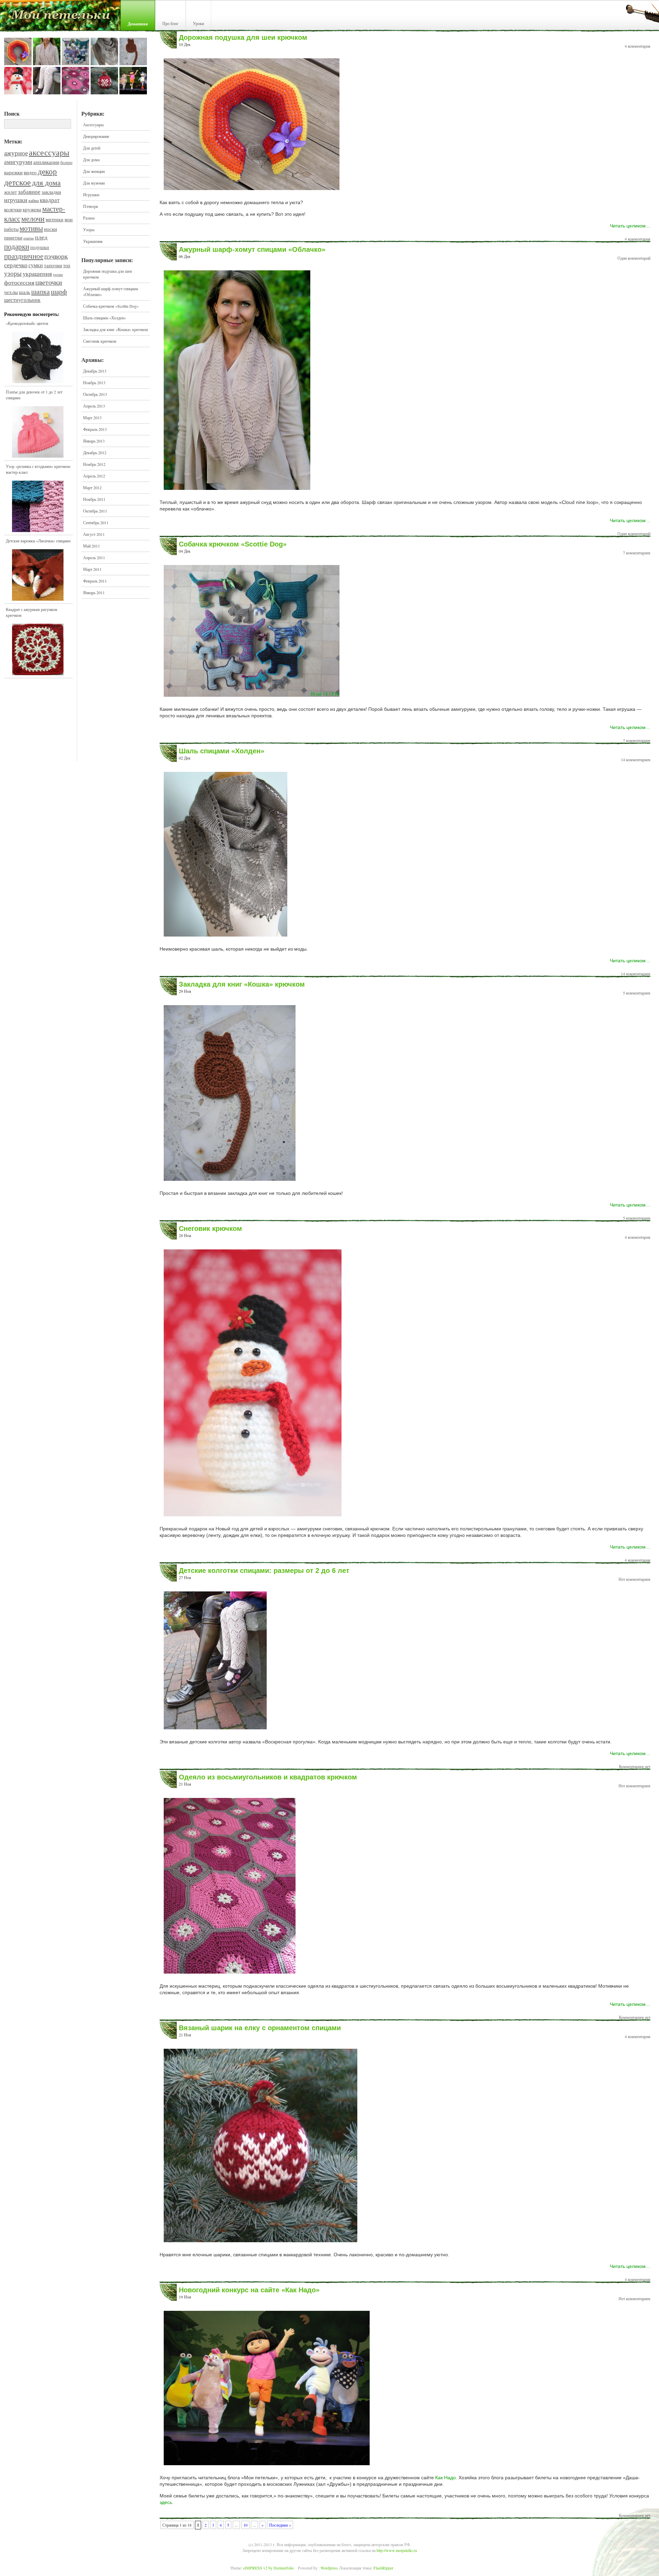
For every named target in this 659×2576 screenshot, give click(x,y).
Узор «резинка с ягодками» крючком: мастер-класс (38, 469)
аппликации (46, 162)
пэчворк (56, 256)
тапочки (53, 265)
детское (18, 182)
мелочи (33, 218)
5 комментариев (637, 993)
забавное (29, 192)
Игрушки (91, 195)
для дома (46, 182)
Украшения (93, 241)
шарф (59, 291)
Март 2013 (92, 417)
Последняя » (280, 2525)
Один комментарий (634, 258)
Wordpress (329, 2568)
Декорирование (96, 136)
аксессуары (49, 152)
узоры (13, 273)
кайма (34, 200)
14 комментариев (636, 760)
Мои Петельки (60, 17)
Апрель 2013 (94, 406)
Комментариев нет (635, 1766)
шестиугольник (22, 300)
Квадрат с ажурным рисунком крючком (32, 612)
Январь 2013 (94, 441)
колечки (13, 209)
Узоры (89, 230)
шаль (25, 292)
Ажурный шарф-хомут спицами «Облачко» (111, 291)
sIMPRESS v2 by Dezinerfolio (268, 2568)
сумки (36, 265)
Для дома (91, 160)
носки (50, 229)
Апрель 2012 (94, 476)
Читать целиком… (630, 226)
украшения (37, 273)
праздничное (24, 256)
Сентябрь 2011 (96, 522)
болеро (66, 162)
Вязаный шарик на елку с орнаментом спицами (260, 2028)
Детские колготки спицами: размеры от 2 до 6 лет (264, 1571)
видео (30, 172)
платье (29, 238)
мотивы (31, 228)
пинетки (13, 238)
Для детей (92, 148)
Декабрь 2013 (95, 371)
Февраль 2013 (95, 429)
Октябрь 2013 (95, 394)
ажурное (16, 153)
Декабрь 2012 (95, 452)
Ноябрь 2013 (94, 383)
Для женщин (94, 171)
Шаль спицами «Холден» (105, 318)
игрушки (16, 200)
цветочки (49, 282)
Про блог (170, 23)
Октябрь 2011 (95, 511)
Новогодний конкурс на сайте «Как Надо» (249, 2290)
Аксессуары (93, 125)
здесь (166, 2502)
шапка (41, 291)
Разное (89, 218)
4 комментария (638, 46)
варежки (13, 172)
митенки (55, 220)
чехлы (11, 292)
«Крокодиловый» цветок (27, 323)
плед (41, 237)
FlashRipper (383, 2568)
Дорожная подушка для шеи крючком (107, 274)
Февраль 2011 (95, 581)
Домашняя (138, 24)
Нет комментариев (634, 1579)
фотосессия (19, 282)
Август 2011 (94, 534)
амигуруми (18, 162)
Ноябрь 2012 (94, 464)
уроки (58, 274)
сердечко (16, 265)
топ (67, 266)
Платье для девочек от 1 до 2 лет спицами (34, 395)
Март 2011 (92, 569)
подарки (17, 246)
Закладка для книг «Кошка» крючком (115, 329)
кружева (32, 209)
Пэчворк (91, 206)
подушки (40, 247)
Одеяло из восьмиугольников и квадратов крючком (268, 1777)
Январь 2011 (94, 592)
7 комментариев (637, 553)
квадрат (50, 200)
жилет (10, 192)
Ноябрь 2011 (94, 499)
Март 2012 (92, 487)
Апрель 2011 (94, 557)
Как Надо (446, 2478)
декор (47, 171)
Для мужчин (94, 183)
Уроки (198, 23)
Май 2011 (91, 546)
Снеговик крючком (100, 341)
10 (245, 2525)
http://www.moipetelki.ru (397, 2550)
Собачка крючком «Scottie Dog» (111, 306)
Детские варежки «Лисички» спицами (38, 541)
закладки (51, 192)
